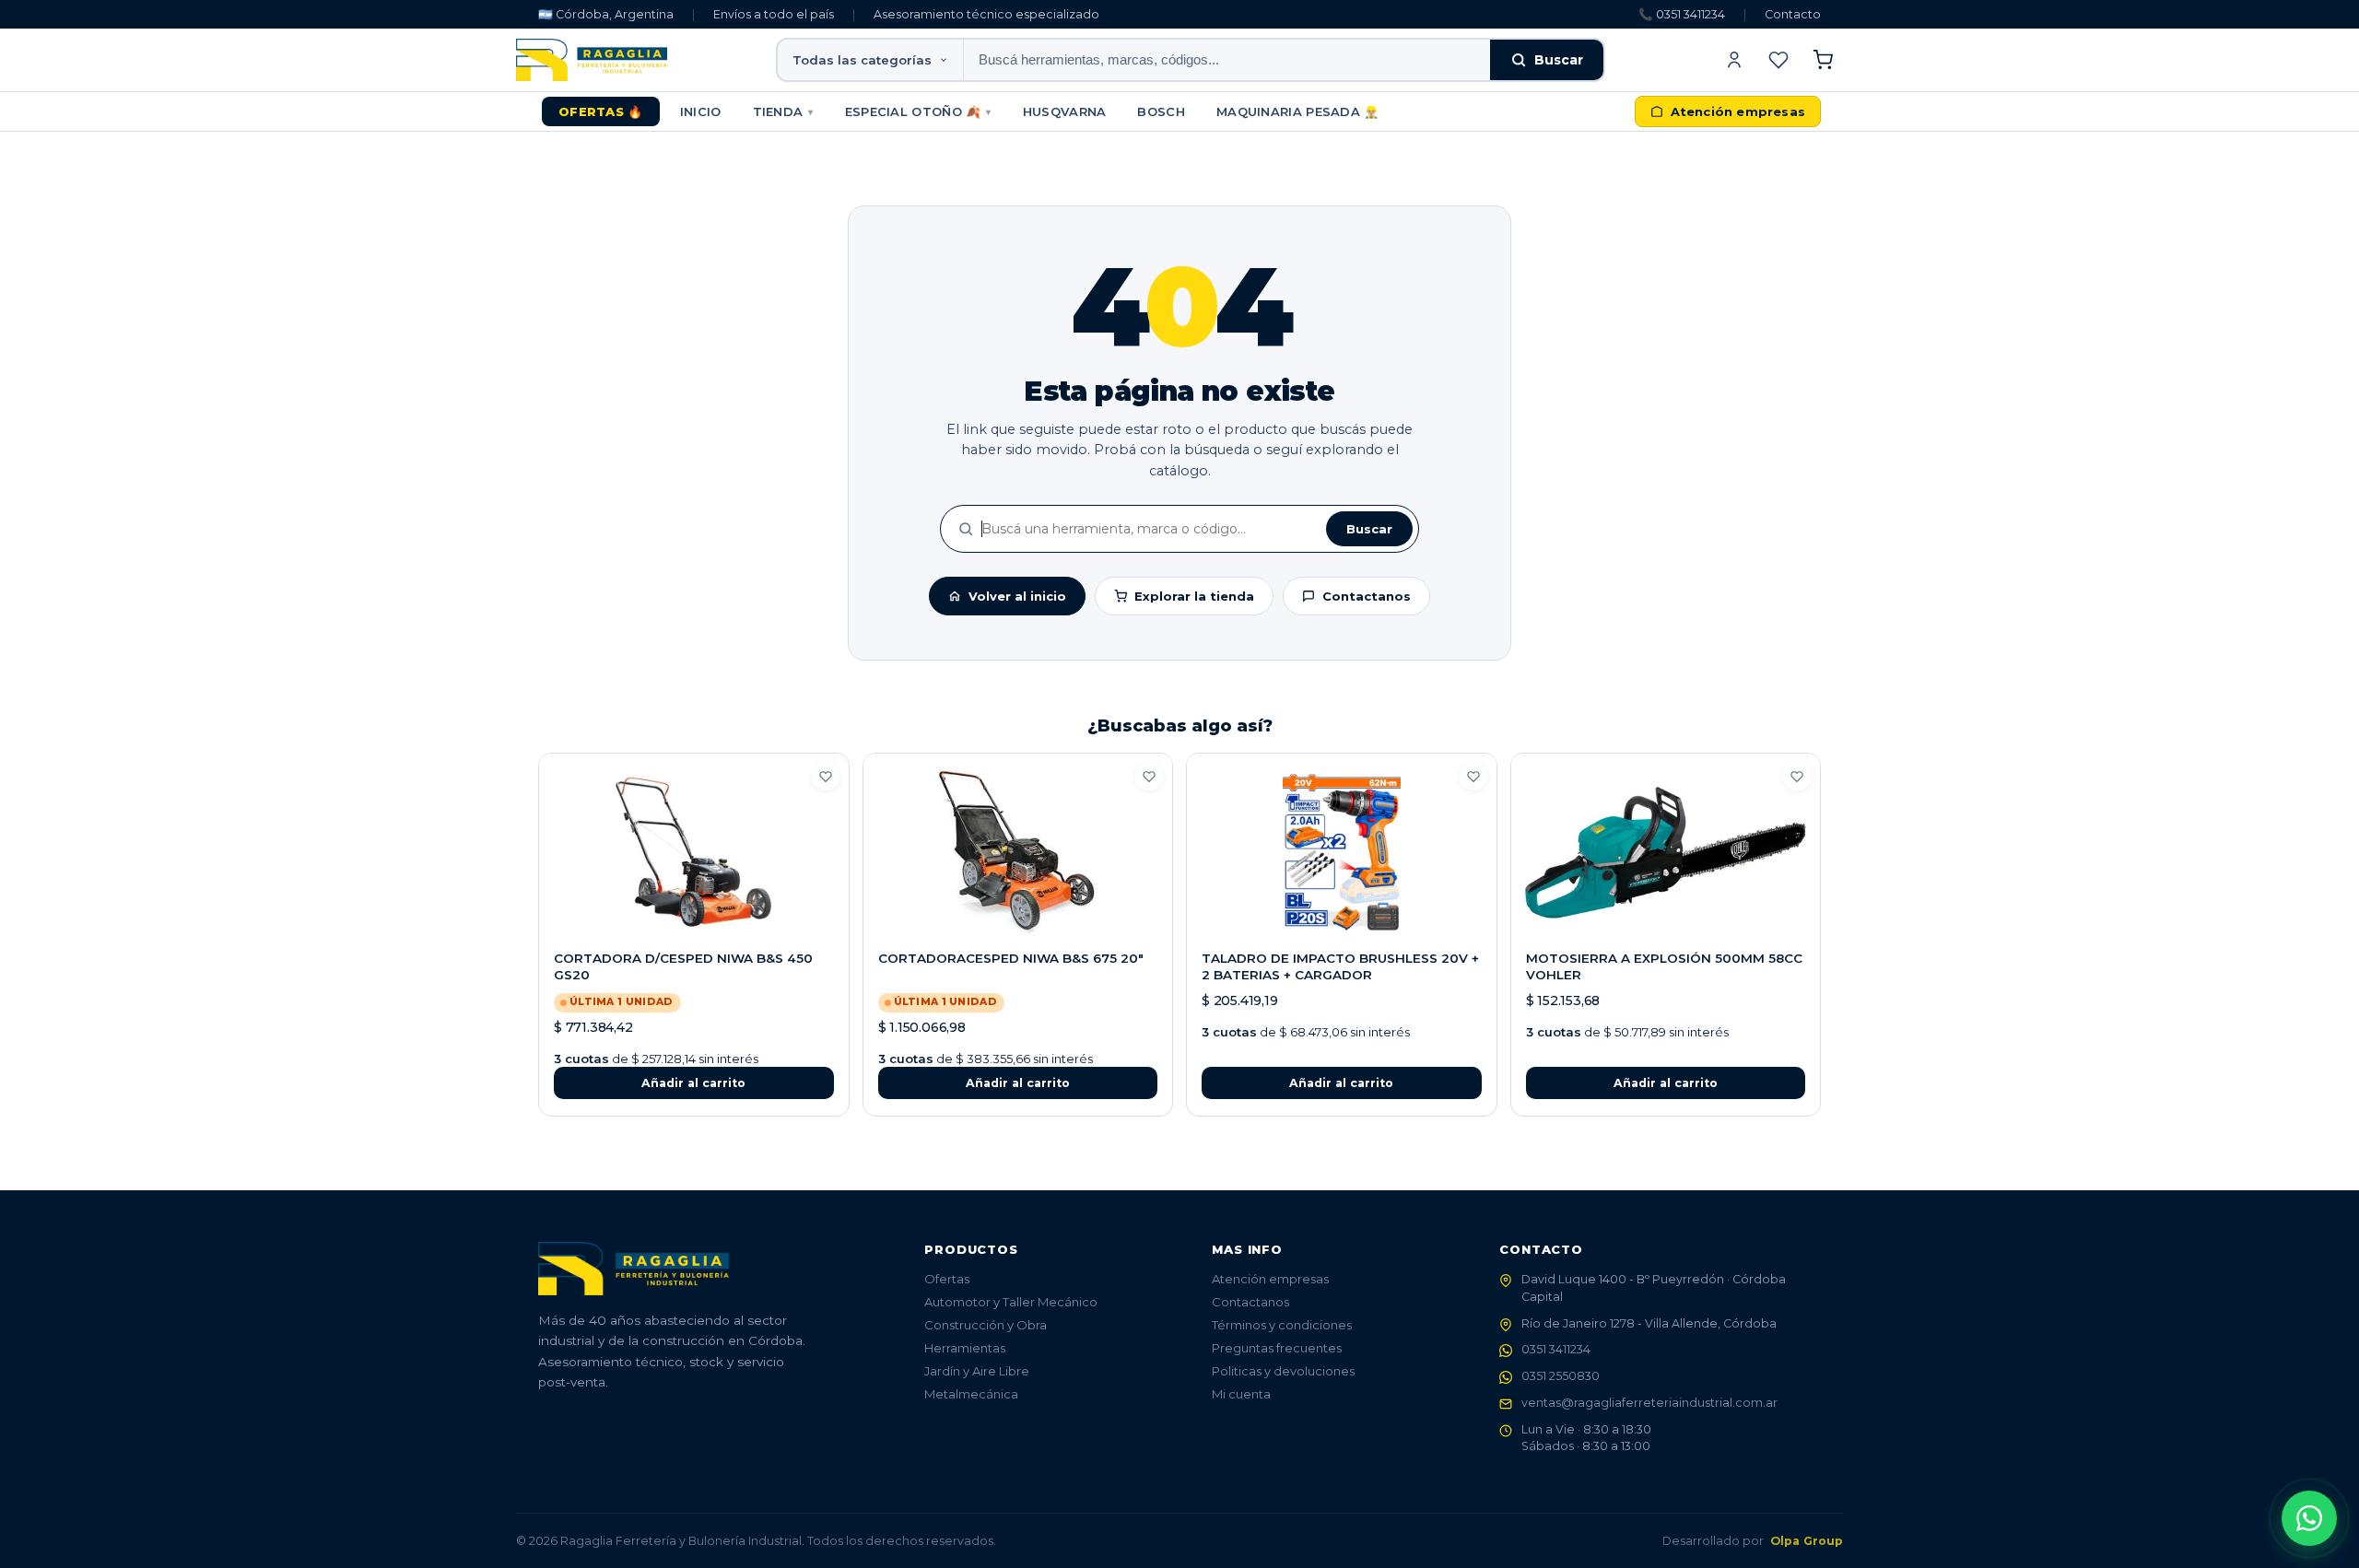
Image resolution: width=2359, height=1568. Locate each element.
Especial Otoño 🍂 (918, 111)
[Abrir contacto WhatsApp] (2309, 1518)
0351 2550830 (1561, 1376)
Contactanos (1367, 596)
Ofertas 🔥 (601, 111)
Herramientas (965, 1348)
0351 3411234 (1556, 1349)
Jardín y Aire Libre (977, 1371)
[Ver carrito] (1823, 60)
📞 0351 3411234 (1682, 14)
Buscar (1559, 60)
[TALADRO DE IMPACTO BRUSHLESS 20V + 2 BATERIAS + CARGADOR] (1342, 852)
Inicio (701, 111)
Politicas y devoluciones (1283, 1371)
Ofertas (947, 1279)
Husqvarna (1065, 111)
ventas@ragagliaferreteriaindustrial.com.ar (1649, 1403)
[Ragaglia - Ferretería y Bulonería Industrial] (592, 60)
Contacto (1793, 14)
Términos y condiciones (1282, 1325)
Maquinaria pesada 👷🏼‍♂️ (1298, 111)
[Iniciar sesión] (1734, 60)
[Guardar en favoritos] (826, 777)
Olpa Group (1807, 1541)
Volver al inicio (1017, 596)
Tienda (783, 111)
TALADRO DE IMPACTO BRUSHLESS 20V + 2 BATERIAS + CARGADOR (1340, 966)
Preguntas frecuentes (1277, 1348)
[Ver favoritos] (1778, 60)
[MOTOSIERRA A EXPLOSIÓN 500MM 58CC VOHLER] (1666, 852)
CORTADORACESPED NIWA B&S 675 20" (1011, 958)
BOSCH (1161, 111)
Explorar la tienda (1194, 596)
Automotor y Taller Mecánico (1011, 1302)
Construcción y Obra (986, 1325)
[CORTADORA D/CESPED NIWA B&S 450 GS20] (694, 852)
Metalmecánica (971, 1394)
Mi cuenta (1241, 1394)
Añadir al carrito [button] (693, 1083)
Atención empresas (1270, 1279)
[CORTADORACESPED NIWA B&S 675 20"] (1018, 852)
